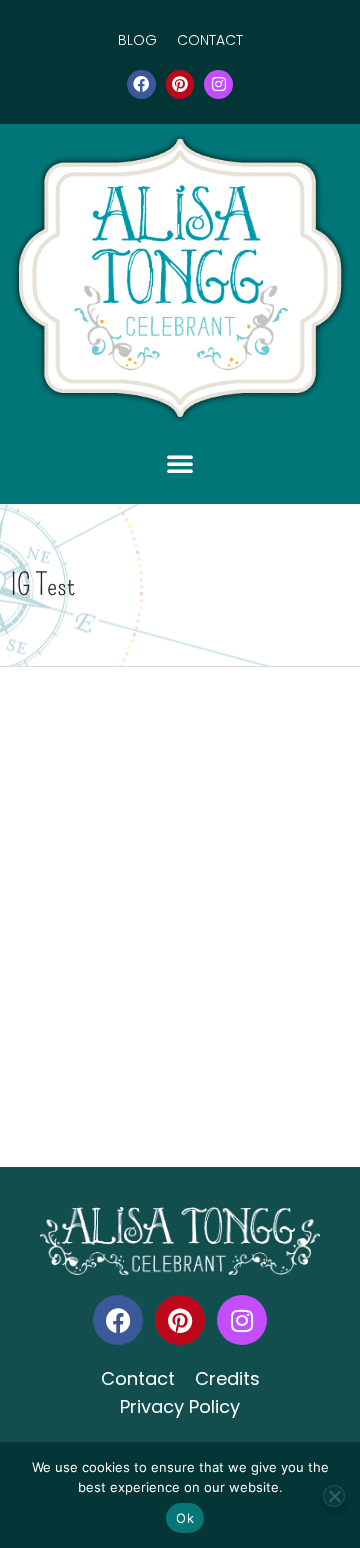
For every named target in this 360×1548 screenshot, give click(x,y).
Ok (185, 1518)
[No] (334, 1496)
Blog (137, 40)
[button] (180, 463)
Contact (210, 40)
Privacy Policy (180, 1406)
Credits (227, 1378)
